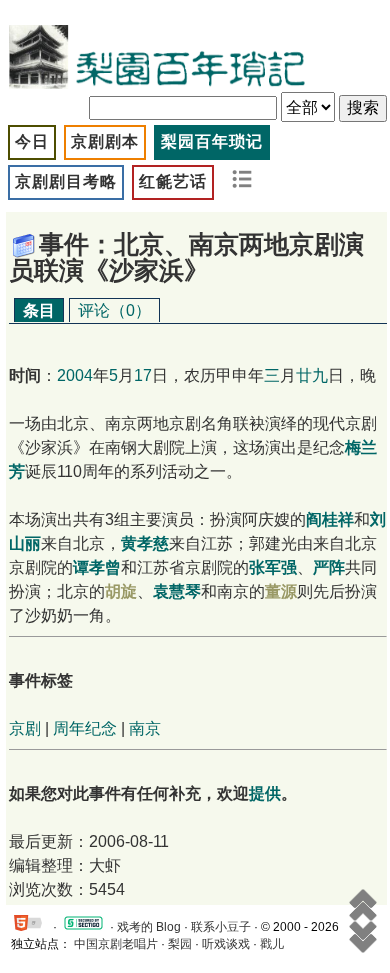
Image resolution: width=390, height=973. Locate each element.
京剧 (25, 728)
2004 (75, 375)
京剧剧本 (105, 141)
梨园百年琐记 (212, 141)
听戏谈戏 (226, 944)
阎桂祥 (330, 519)
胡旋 (121, 591)
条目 (39, 310)
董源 (281, 591)
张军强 (273, 567)
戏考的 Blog (149, 927)
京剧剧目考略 (66, 181)
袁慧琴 (177, 591)
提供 (265, 793)
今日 (32, 141)
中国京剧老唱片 (116, 944)
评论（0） (114, 310)
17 (143, 375)
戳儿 (272, 944)
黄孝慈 (145, 543)
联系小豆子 (221, 927)
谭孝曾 (97, 567)
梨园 (180, 944)
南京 (145, 728)
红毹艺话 (173, 181)
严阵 (329, 567)
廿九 (312, 375)
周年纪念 (85, 728)
